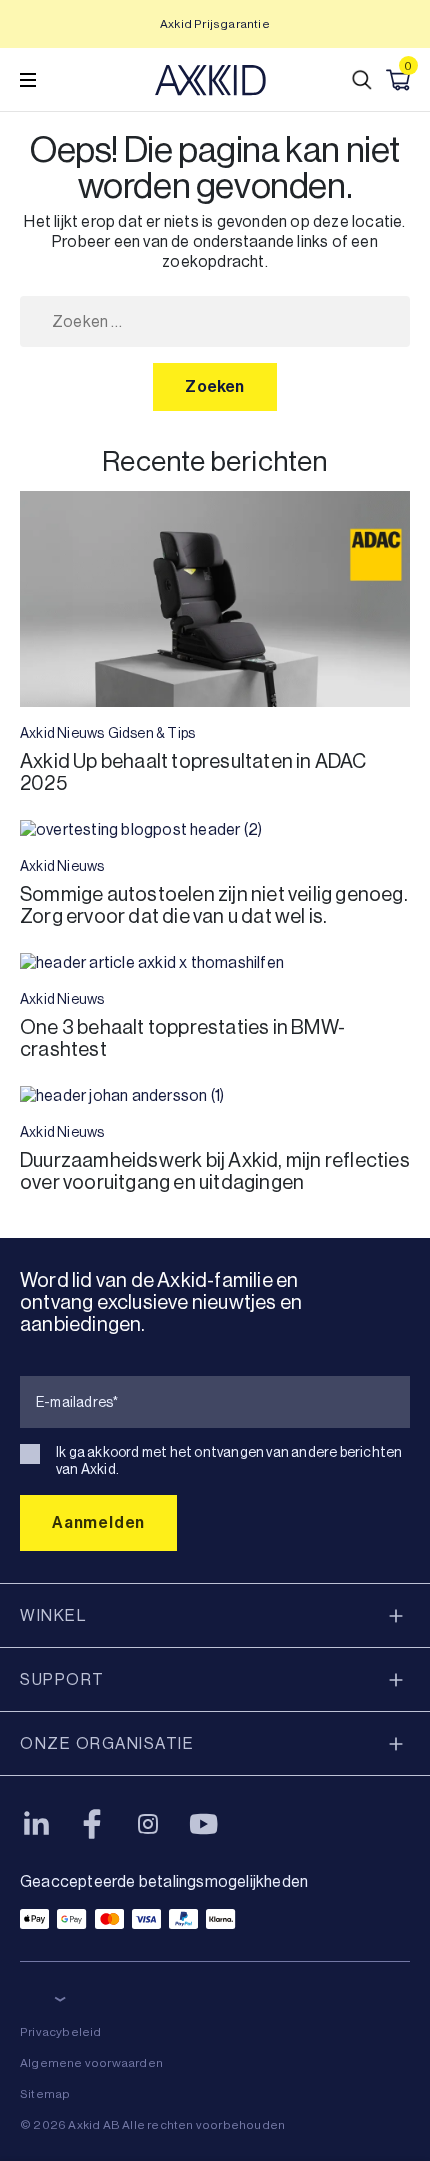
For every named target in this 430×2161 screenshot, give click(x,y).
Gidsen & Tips (152, 733)
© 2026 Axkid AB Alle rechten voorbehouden (152, 2125)
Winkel (53, 1615)
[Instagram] (148, 1824)
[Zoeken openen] (362, 80)
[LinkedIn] (36, 1824)
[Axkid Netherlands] (210, 80)
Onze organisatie (107, 1743)
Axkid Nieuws (62, 733)
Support (62, 1679)
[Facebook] (92, 1824)
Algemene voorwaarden (91, 2063)
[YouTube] (204, 1824)
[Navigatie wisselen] (28, 80)
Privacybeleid (61, 2032)
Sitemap (45, 2094)
